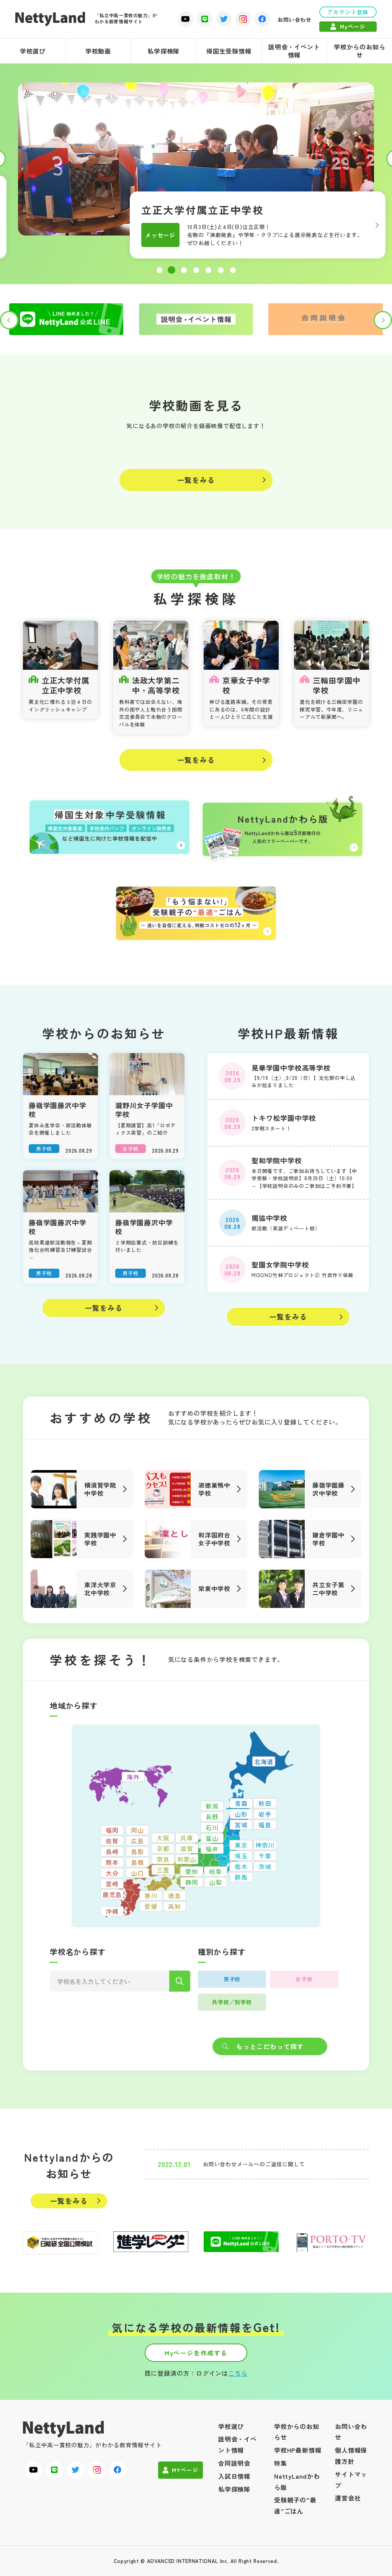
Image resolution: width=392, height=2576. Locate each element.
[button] (159, 270)
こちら (238, 2373)
